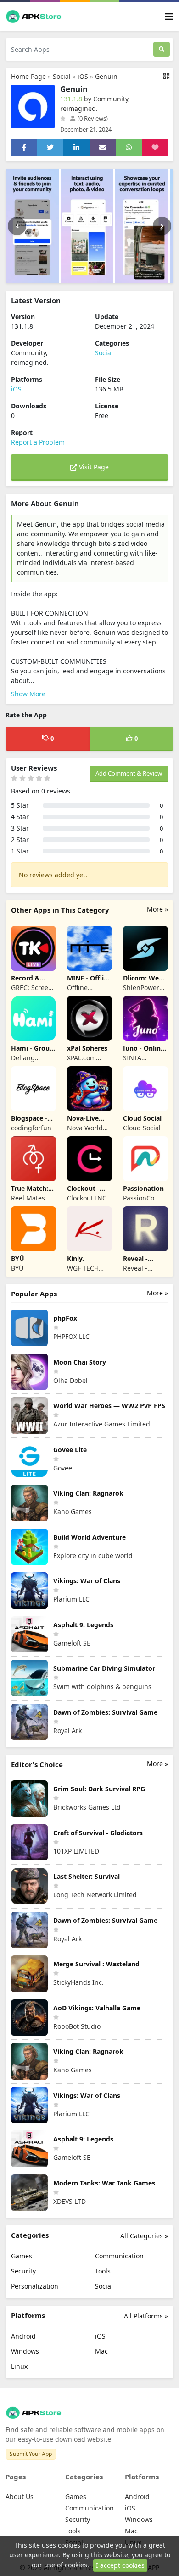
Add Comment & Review (129, 773)
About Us (20, 2496)
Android (23, 2336)
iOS (83, 76)
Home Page (28, 76)
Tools (103, 2271)
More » (157, 909)
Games (22, 2256)
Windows (25, 2351)
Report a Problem (38, 442)
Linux (19, 2366)
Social (62, 76)
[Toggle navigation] (169, 17)
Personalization (35, 2286)
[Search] (162, 49)
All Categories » (144, 2236)
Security (23, 2271)
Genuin (106, 76)
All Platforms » (146, 2316)
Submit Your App (31, 2454)
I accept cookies (120, 2565)
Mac (101, 2351)
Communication (119, 2256)
